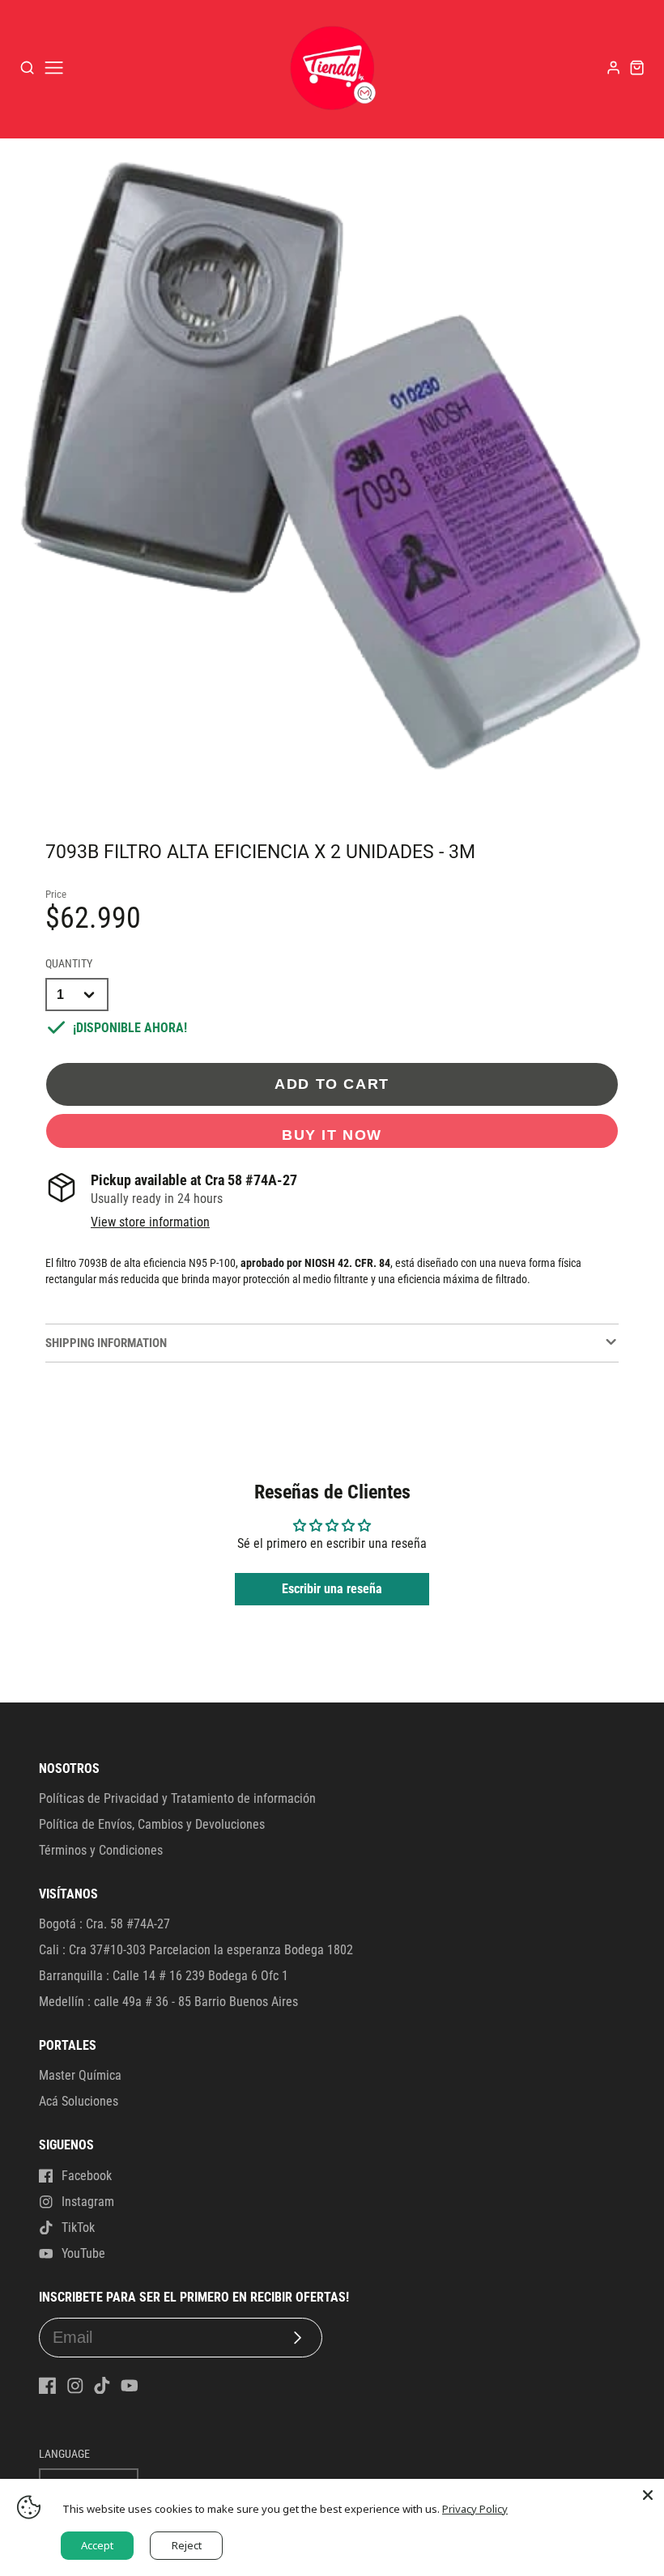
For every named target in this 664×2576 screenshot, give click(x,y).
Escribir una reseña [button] (332, 1589)
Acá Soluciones (79, 2101)
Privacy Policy (475, 2509)
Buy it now (332, 1135)
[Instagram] (75, 2386)
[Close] (648, 2495)
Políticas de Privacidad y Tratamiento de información (177, 1798)
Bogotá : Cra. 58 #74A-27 (104, 1924)
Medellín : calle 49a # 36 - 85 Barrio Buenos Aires (168, 2002)
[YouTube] (130, 2386)
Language (64, 2454)
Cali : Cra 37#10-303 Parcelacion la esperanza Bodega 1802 (196, 1950)
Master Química (80, 2075)
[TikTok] (102, 2386)
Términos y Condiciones (101, 1850)
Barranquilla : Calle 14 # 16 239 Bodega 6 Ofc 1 (164, 1976)
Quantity (69, 964)
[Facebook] (48, 2386)
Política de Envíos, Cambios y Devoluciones (152, 1824)
